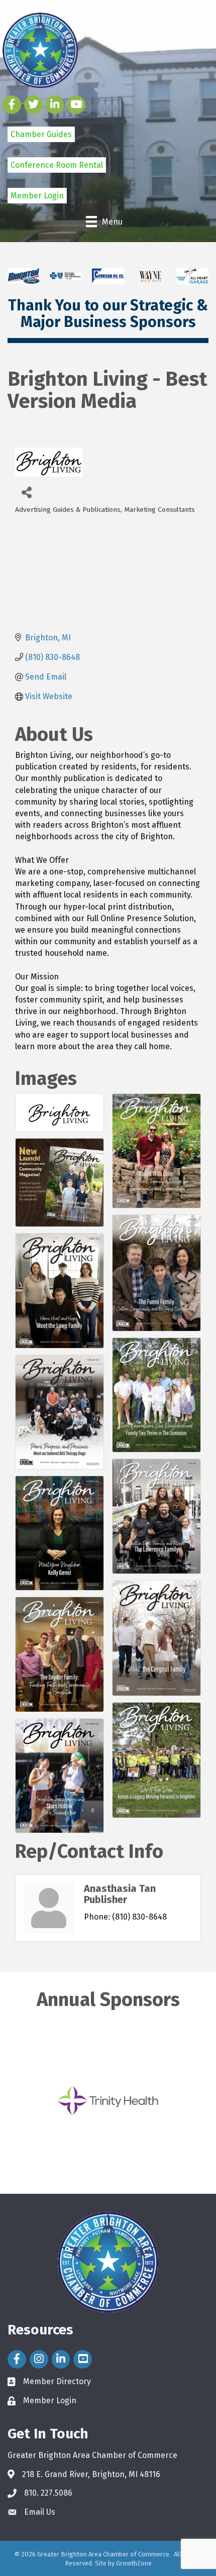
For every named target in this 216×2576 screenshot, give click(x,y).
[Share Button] (26, 492)
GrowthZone (134, 2563)
